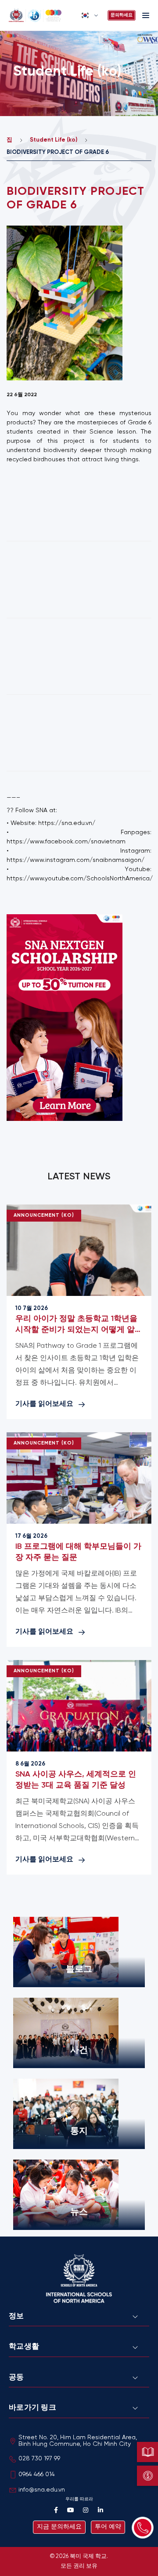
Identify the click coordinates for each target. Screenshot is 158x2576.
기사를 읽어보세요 (44, 1404)
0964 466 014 (37, 2475)
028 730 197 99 (39, 2459)
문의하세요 (122, 15)
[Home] (42, 15)
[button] (90, 15)
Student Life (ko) (54, 140)
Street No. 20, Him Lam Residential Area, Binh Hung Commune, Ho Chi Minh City (78, 2441)
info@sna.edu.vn (42, 2490)
